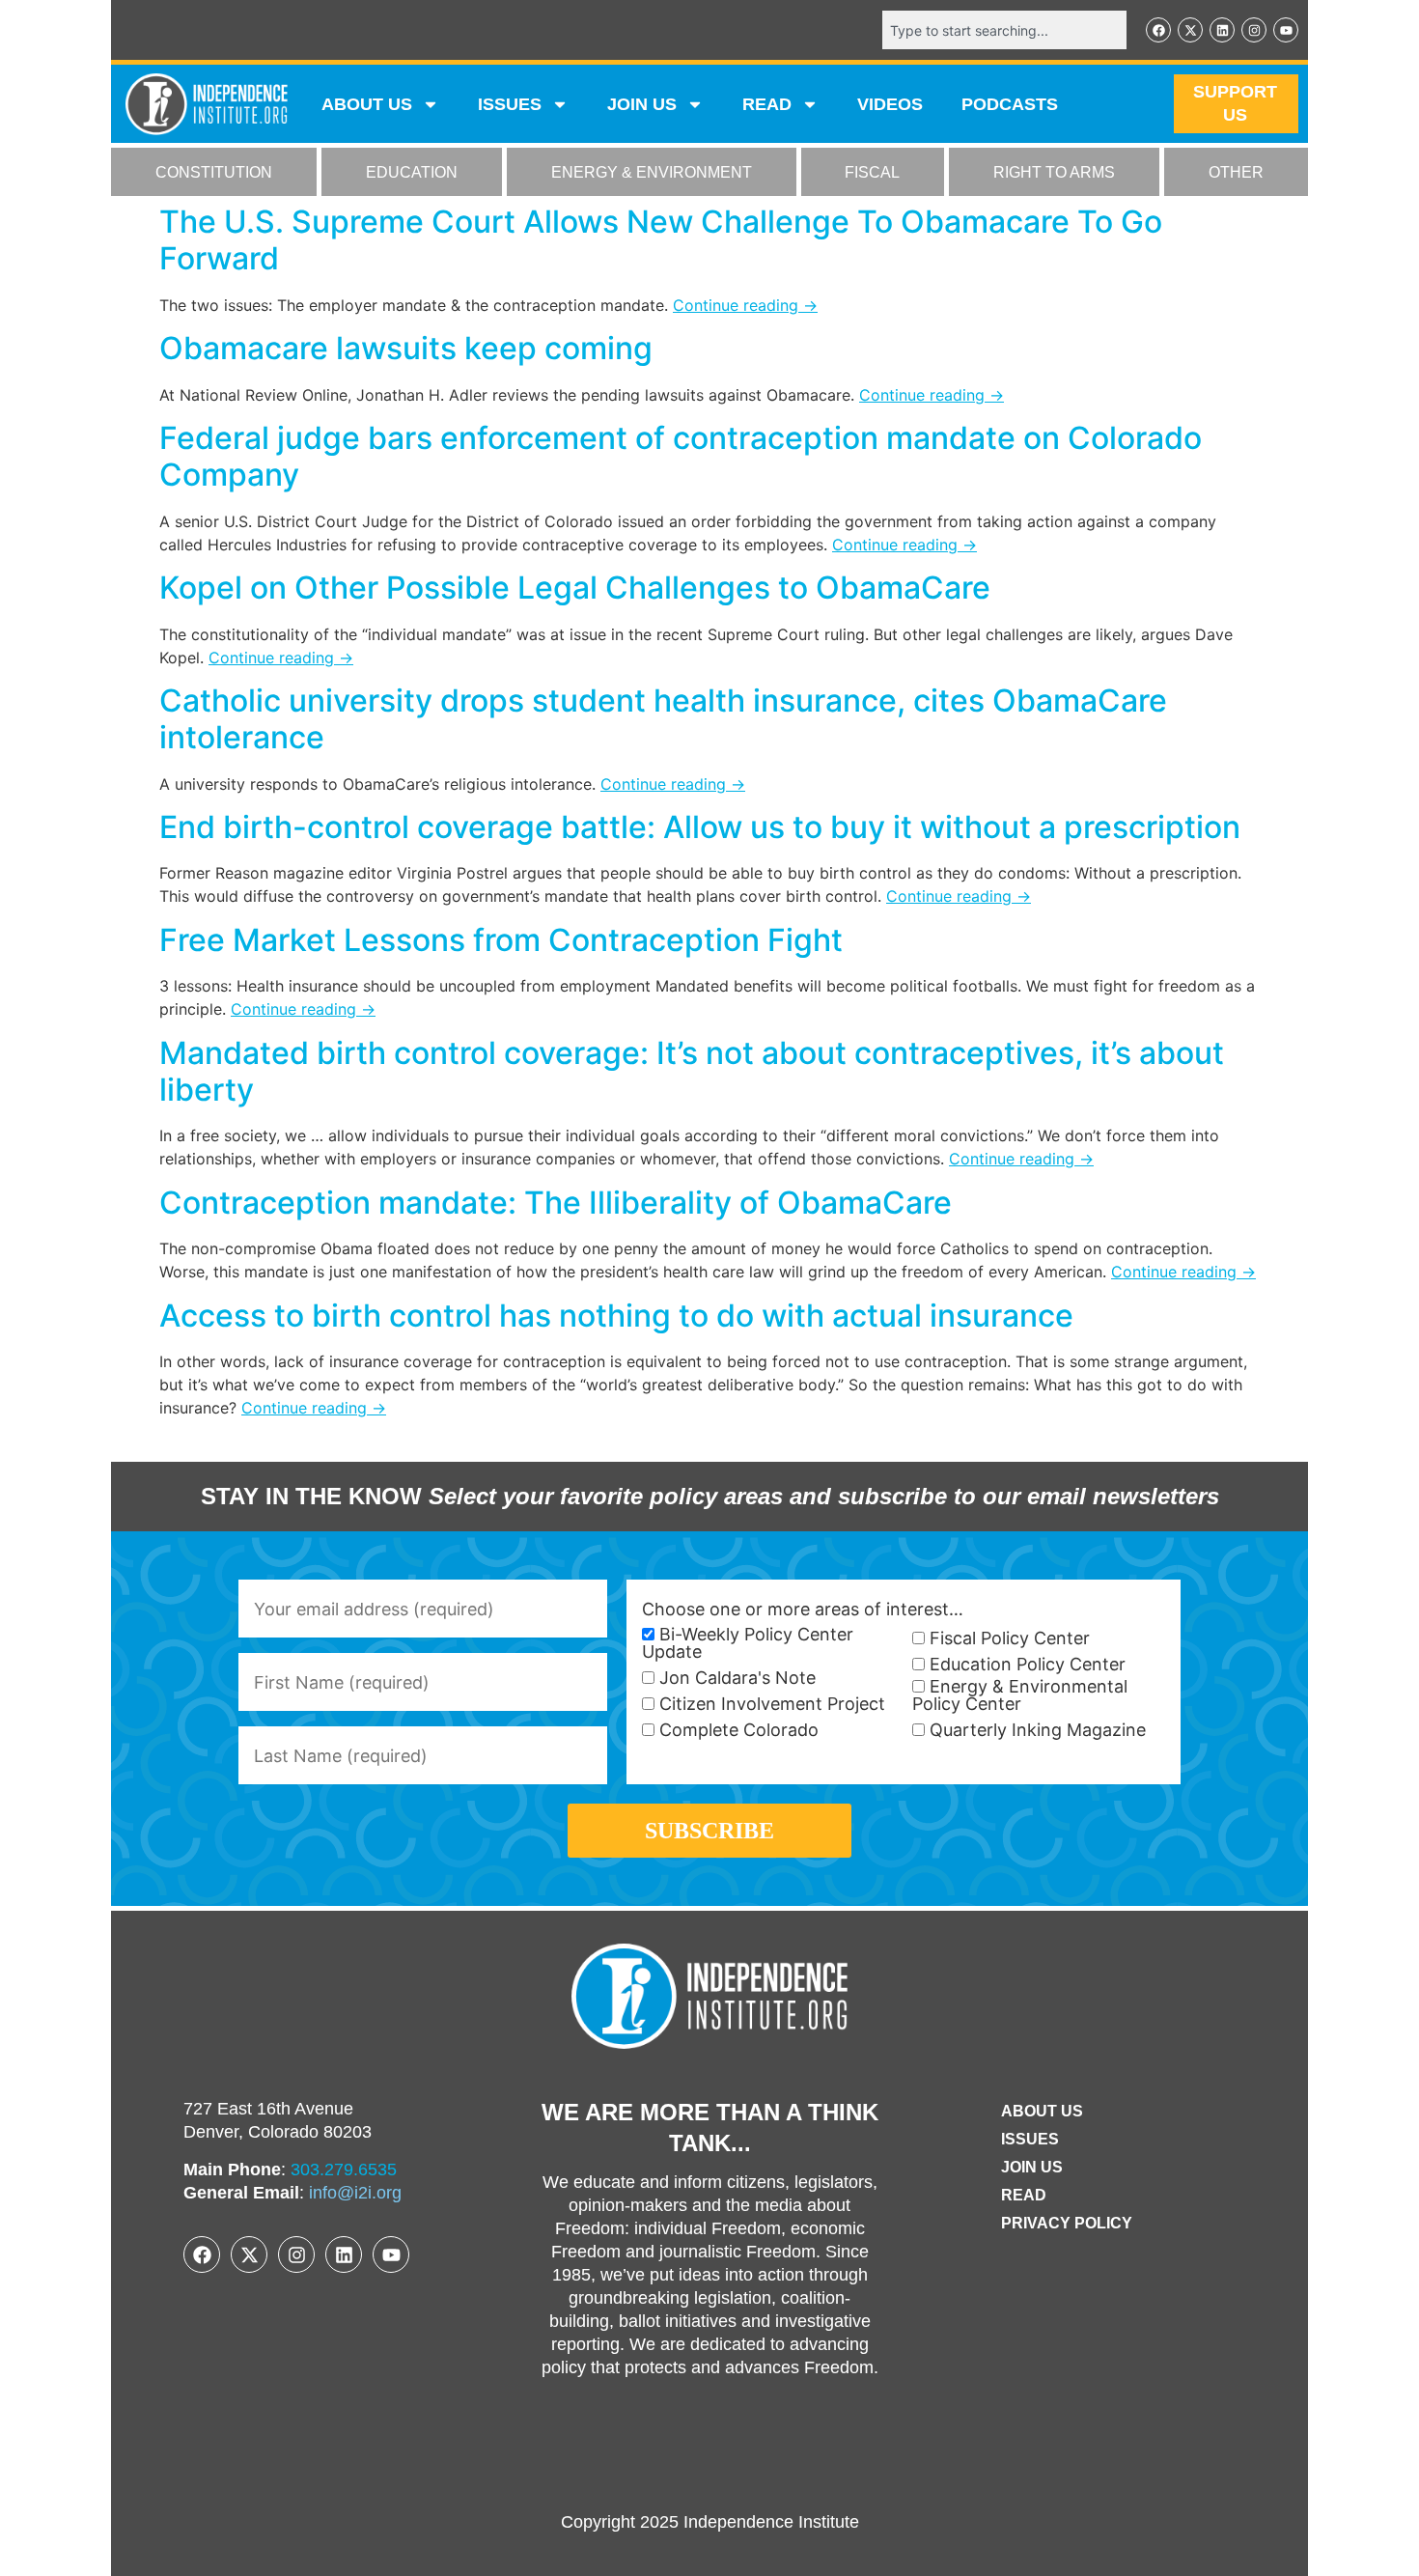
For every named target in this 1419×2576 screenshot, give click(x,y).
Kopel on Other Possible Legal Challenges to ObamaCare (575, 588)
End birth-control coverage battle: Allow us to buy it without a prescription (700, 827)
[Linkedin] (1222, 30)
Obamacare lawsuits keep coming (406, 348)
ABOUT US (367, 104)
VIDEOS (890, 104)
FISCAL (872, 172)
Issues (510, 104)
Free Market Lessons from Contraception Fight (501, 940)
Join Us (1032, 2167)
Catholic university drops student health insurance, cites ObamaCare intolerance (663, 719)
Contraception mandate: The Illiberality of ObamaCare (556, 1203)
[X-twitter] (1190, 30)
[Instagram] (1254, 30)
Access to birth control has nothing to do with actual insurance (616, 1316)
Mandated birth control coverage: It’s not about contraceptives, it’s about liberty (692, 1071)
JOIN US (642, 104)
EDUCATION (412, 172)
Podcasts (1010, 104)
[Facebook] (1158, 30)
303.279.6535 (344, 2170)
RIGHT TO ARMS (1054, 172)
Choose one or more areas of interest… (803, 1610)
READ (767, 104)
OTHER (1236, 172)
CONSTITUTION (214, 172)
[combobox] (1004, 30)
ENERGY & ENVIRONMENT (652, 172)
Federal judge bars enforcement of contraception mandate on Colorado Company (681, 456)
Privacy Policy (1067, 2223)
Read (1024, 2195)
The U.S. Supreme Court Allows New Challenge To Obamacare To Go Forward (661, 240)
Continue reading (745, 305)
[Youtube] (1286, 30)
